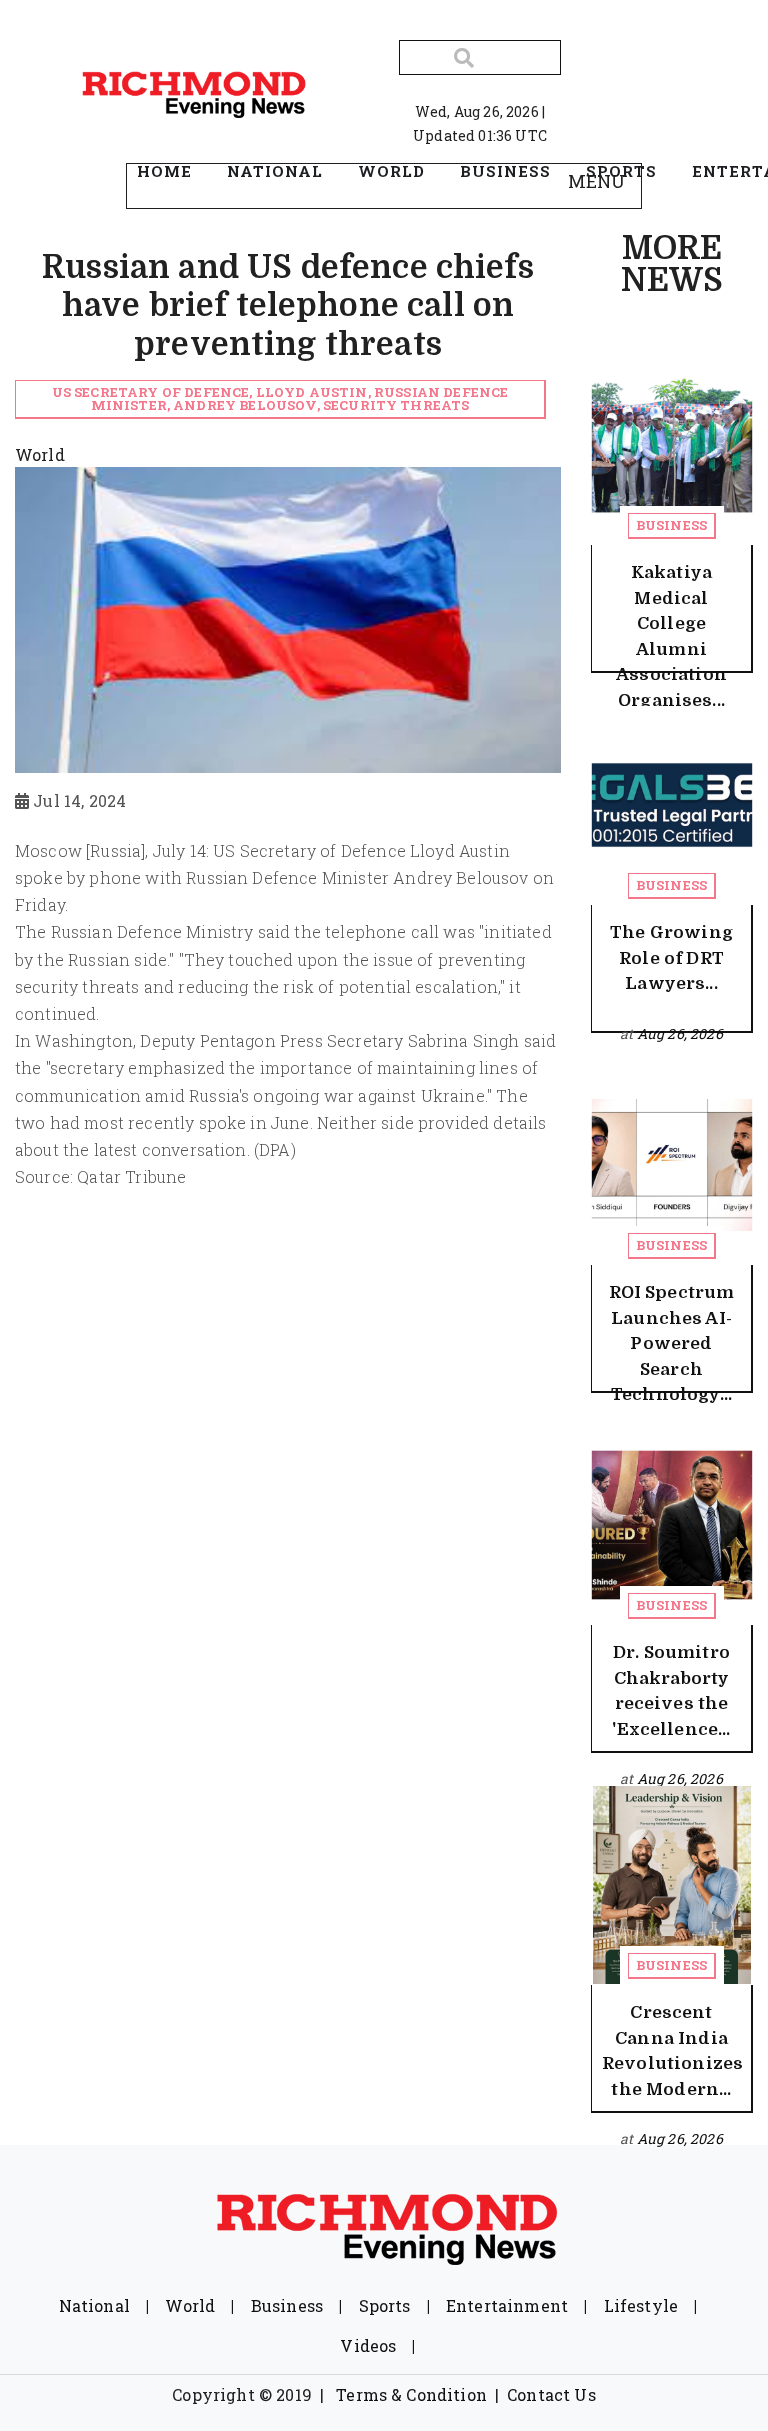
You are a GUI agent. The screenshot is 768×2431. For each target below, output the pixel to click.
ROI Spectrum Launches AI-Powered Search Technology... (672, 1343)
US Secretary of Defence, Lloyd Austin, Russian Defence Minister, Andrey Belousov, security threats (280, 398)
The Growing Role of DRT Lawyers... (671, 958)
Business (671, 525)
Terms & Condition (411, 2394)
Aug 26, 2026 (680, 1033)
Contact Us (551, 2394)
